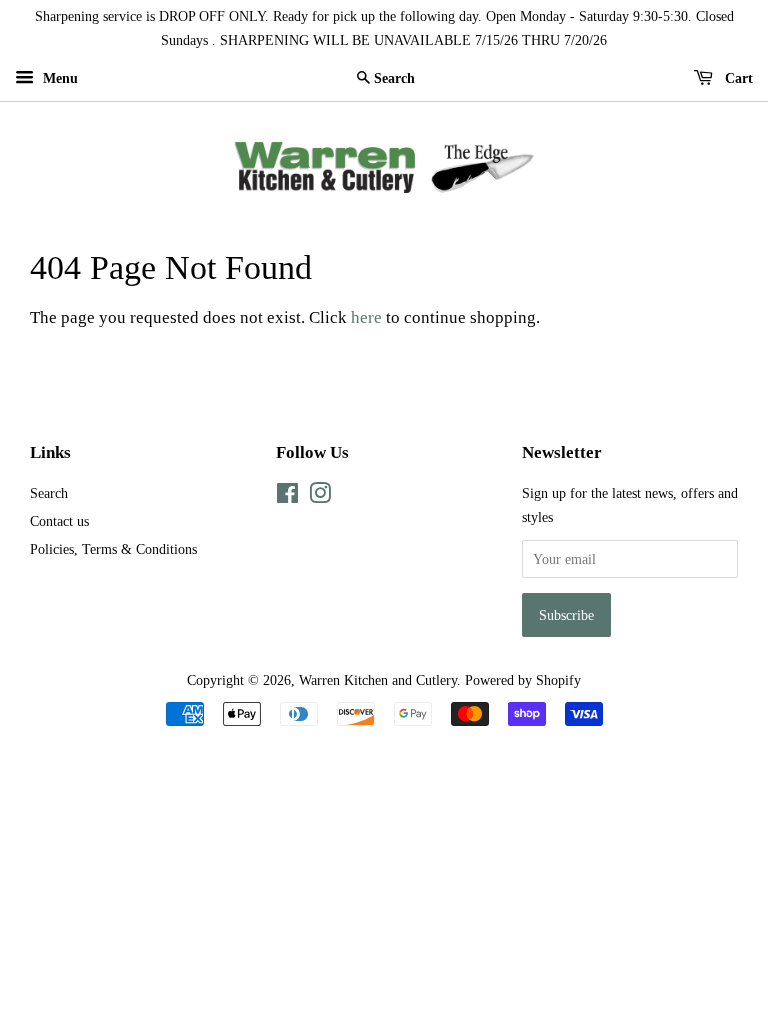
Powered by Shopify (523, 680)
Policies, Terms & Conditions (113, 549)
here (366, 317)
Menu (58, 78)
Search (49, 493)
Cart (737, 78)
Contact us (59, 521)
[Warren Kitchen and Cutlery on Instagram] (320, 497)
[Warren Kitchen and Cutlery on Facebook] (287, 497)
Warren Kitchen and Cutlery (378, 680)
